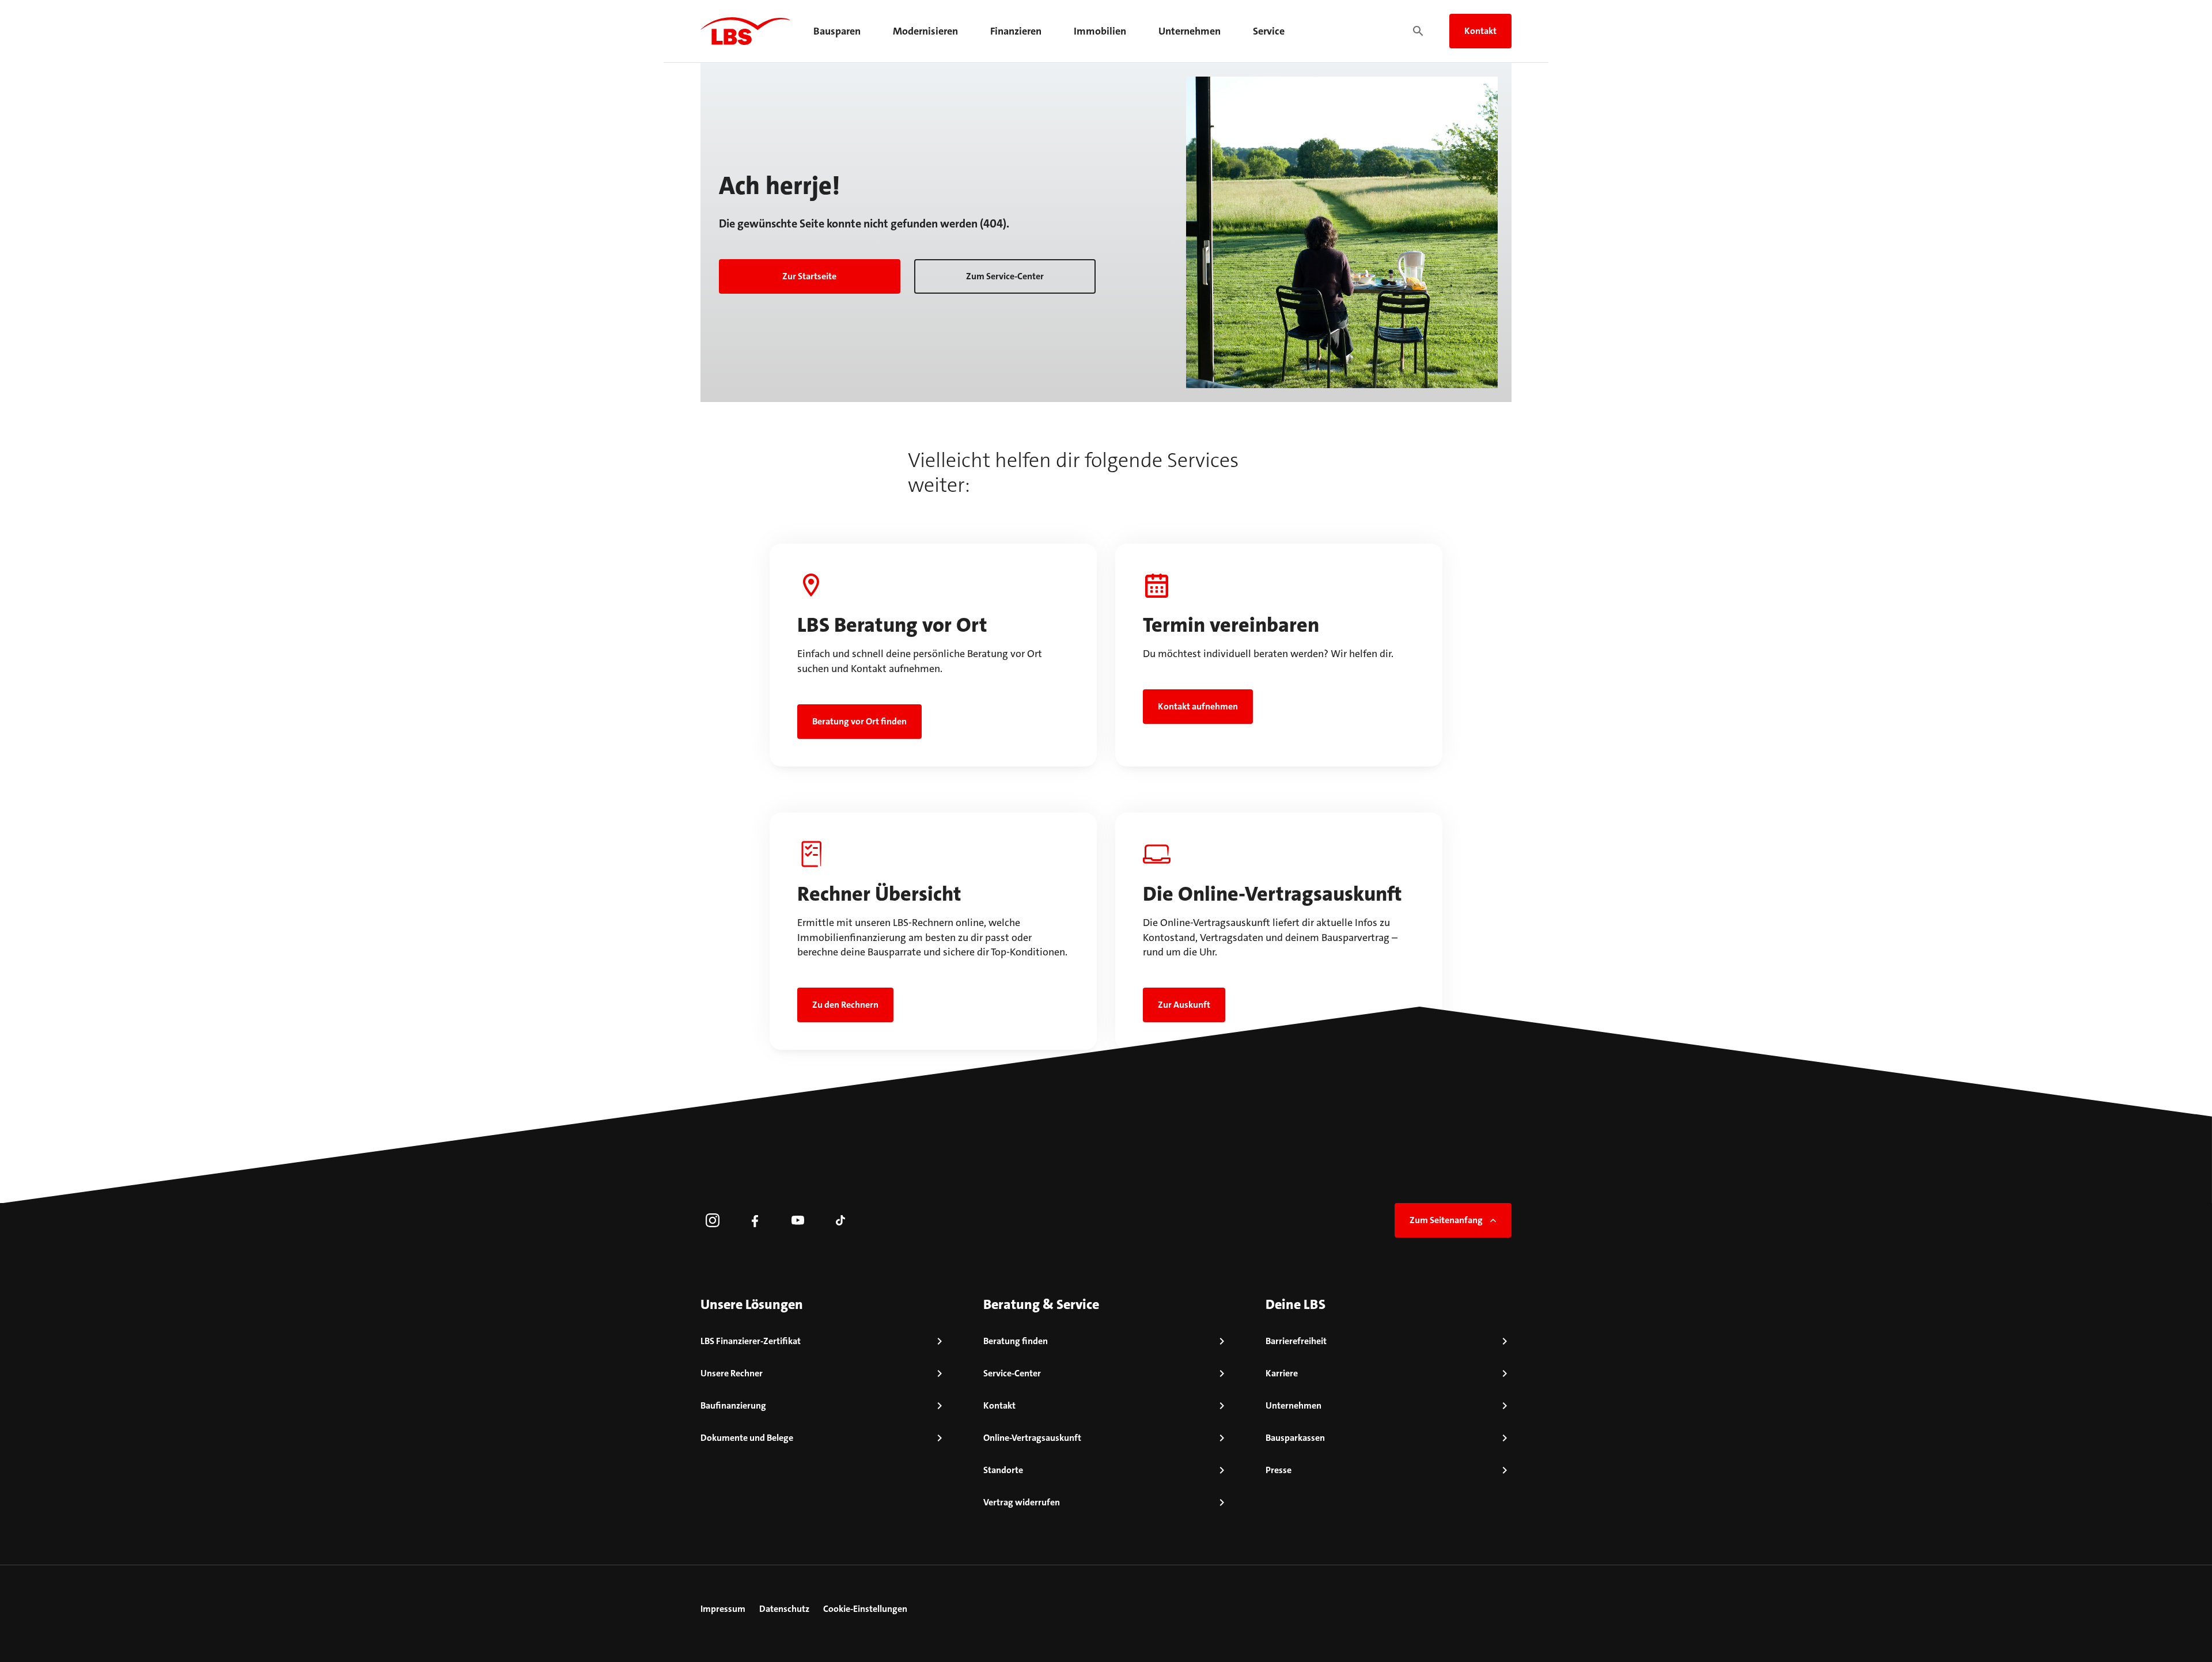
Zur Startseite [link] (809, 276)
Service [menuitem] (1269, 31)
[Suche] (1418, 31)
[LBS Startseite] (745, 31)
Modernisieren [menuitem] (925, 31)
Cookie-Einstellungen (865, 1609)
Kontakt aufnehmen (1198, 706)
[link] (713, 1220)
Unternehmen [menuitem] (1190, 31)
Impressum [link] (723, 1609)
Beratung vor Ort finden (859, 721)
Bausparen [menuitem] (837, 31)
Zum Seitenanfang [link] (1446, 1220)
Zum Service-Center (1005, 276)
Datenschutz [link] (784, 1609)
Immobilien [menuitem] (1100, 31)
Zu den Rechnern (845, 1005)
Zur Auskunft (1184, 1005)
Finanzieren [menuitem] (1016, 31)
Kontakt (1480, 31)
